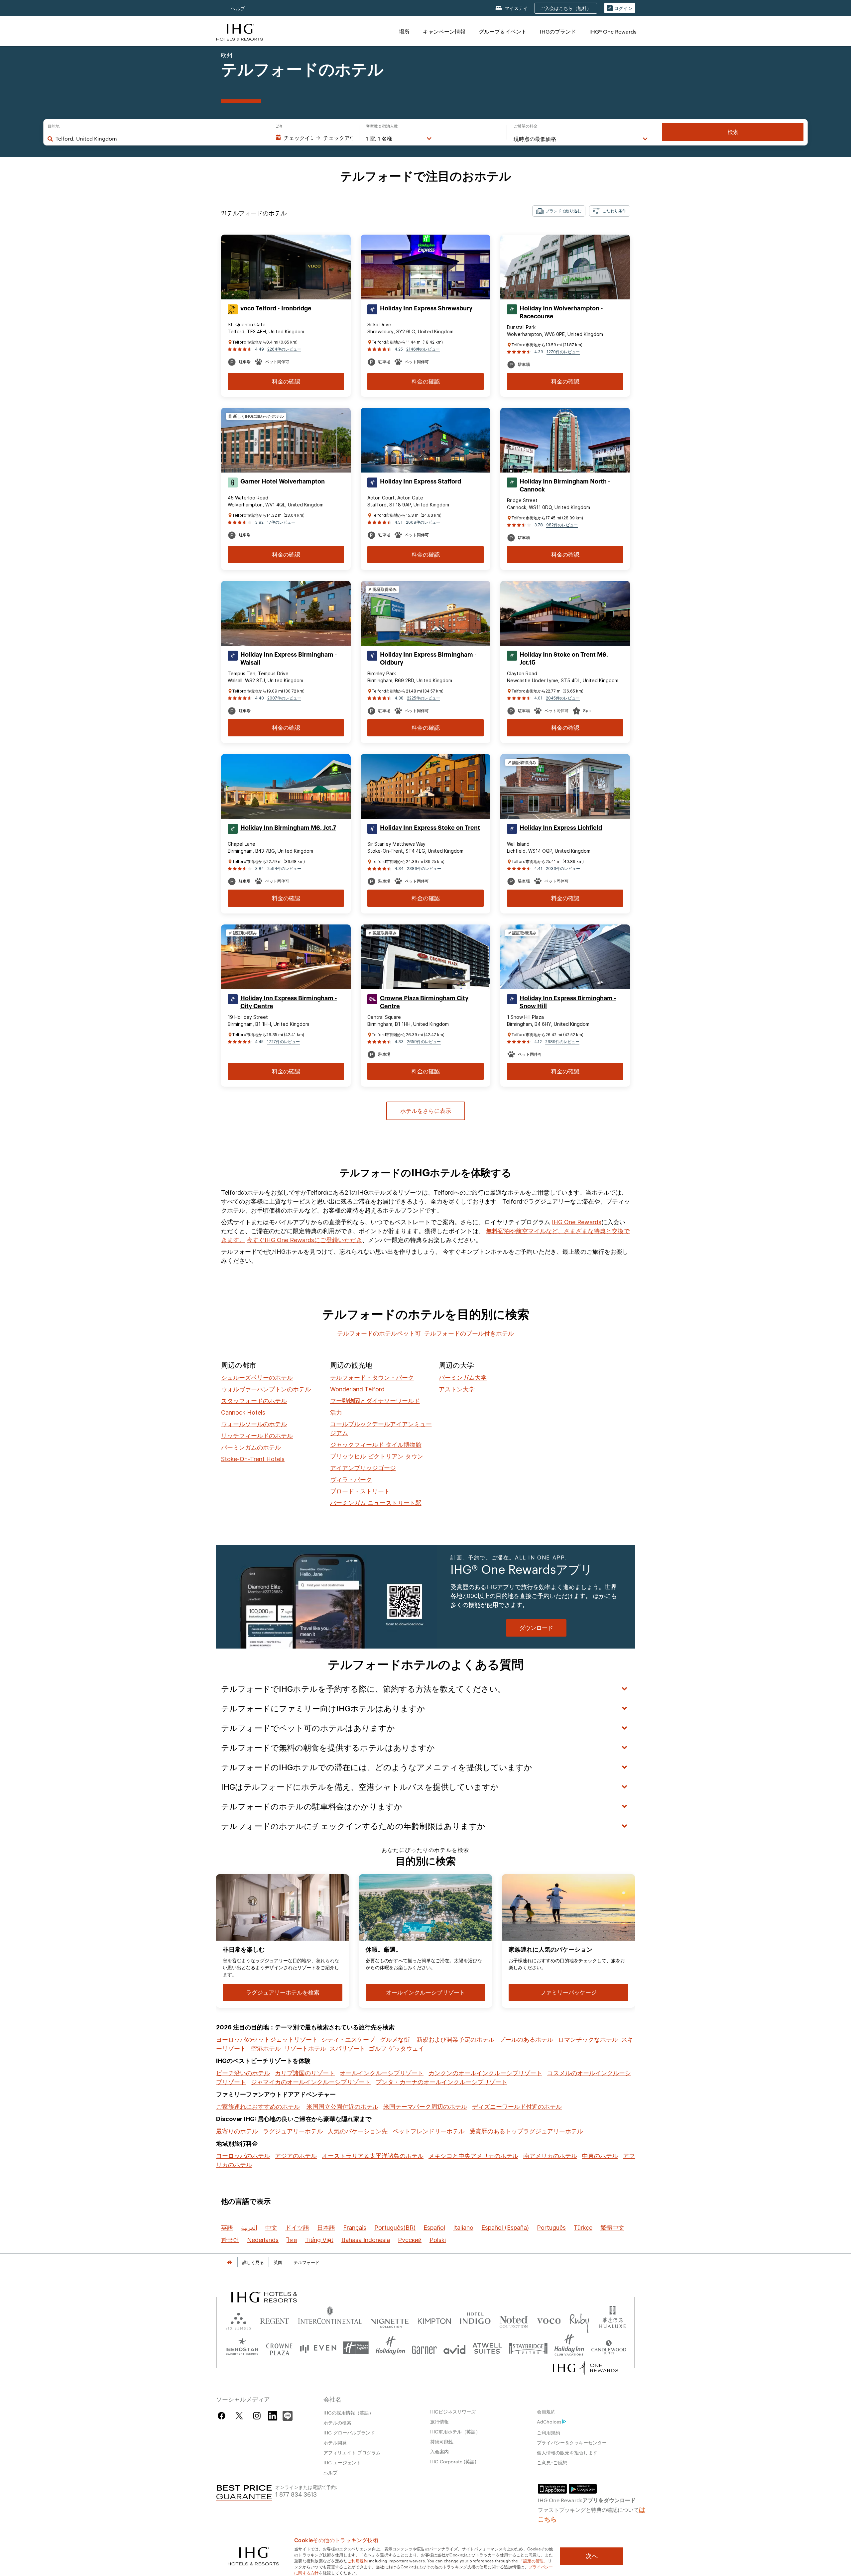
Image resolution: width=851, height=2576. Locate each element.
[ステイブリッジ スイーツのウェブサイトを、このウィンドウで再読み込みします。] (528, 2348)
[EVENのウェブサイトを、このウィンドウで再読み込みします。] (318, 2348)
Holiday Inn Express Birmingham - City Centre (289, 1002)
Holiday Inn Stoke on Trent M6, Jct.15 (564, 659)
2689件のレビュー (562, 1042)
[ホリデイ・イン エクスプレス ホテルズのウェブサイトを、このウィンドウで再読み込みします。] (356, 2348)
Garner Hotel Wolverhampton (283, 482)
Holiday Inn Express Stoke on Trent (430, 828)
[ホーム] (229, 2262)
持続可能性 (442, 2441)
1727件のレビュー (283, 1042)
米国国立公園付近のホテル (342, 2107)
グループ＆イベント (503, 31)
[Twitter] (239, 2416)
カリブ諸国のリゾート (305, 2073)
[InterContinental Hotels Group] (240, 31)
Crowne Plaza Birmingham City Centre (424, 1002)
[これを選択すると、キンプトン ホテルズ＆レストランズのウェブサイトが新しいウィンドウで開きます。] (434, 2320)
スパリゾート (347, 2048)
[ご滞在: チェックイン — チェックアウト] (314, 138)
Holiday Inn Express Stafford (421, 482)
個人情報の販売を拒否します (567, 2452)
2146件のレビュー (423, 349)
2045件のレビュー (563, 698)
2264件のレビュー (284, 349)
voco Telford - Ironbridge (276, 308)
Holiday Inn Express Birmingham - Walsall (289, 659)
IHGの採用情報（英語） (349, 2413)
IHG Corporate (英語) (453, 2461)
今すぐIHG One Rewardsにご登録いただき (304, 1240)
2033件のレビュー (563, 868)
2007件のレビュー (284, 698)
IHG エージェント (342, 2462)
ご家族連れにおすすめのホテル (258, 2107)
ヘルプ (238, 8)
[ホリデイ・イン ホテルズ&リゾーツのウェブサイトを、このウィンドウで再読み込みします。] (390, 2348)
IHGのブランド (558, 31)
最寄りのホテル (237, 2131)
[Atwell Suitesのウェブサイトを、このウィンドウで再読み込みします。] (487, 2348)
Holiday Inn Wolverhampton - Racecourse (561, 312)
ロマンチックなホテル (588, 2039)
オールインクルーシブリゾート (382, 2073)
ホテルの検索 (337, 2422)
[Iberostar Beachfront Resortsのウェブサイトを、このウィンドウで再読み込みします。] (242, 2348)
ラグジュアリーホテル (293, 2131)
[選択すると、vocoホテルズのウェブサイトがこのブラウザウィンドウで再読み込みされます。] (549, 2320)
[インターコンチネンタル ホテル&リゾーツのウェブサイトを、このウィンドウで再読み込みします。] (330, 2320)
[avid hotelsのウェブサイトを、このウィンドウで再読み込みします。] (455, 2348)
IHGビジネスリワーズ (453, 2412)
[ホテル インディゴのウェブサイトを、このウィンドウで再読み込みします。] (475, 2320)
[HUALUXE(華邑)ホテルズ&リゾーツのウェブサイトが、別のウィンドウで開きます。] (612, 2320)
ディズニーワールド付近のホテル (517, 2107)
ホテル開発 (335, 2442)
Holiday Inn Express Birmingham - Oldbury (428, 659)
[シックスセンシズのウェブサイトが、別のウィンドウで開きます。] (238, 2320)
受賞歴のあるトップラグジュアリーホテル (526, 2131)
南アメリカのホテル (550, 2156)
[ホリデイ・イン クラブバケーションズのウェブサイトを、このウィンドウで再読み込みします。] (569, 2348)
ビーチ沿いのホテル (243, 2073)
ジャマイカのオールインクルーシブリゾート (311, 2082)
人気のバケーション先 (358, 2131)
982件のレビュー (562, 525)
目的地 (54, 126)
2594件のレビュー (284, 868)
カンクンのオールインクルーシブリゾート (485, 2073)
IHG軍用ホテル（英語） (455, 2431)
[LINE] (288, 2415)
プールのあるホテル (526, 2039)
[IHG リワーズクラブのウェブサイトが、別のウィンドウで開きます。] (586, 2368)
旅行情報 (439, 2421)
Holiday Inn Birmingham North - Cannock (565, 485)
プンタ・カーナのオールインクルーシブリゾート (441, 2082)
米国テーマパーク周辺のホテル (425, 2107)
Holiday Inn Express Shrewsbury (426, 308)
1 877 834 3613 (296, 2494)
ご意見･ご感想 (552, 2462)
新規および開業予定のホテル (455, 2039)
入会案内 (439, 2451)
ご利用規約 (548, 2432)
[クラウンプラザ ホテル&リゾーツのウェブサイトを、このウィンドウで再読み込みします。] (279, 2348)
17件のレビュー (281, 522)
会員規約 (546, 2412)
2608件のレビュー (423, 522)
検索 (733, 132)
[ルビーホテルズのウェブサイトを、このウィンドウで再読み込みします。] (579, 2320)
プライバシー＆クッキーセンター (572, 2442)
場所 (404, 31)
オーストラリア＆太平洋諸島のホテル (373, 2156)
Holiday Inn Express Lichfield (561, 828)
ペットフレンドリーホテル (428, 2131)
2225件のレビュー (424, 698)
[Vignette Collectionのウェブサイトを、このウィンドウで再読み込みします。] (390, 2320)
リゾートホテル (305, 2048)
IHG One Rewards (577, 1222)
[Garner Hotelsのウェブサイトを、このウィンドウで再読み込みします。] (424, 2348)
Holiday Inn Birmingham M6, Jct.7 (288, 828)
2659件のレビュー (424, 1042)
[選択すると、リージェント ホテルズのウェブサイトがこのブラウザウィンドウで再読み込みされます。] (275, 2320)
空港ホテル (266, 2048)
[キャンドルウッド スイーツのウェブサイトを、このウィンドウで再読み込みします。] (608, 2348)
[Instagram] (257, 2416)
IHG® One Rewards (613, 31)
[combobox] (159, 139)
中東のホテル (600, 2156)
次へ (592, 2556)
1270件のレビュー (563, 352)
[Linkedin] (273, 2415)
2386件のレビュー (424, 868)
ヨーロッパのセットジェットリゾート (267, 2039)
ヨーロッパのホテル (243, 2156)
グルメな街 (395, 2039)
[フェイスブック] (223, 2416)
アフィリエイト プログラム (352, 2452)
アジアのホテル (296, 2156)
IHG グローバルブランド (349, 2432)
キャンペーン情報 (444, 31)
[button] (620, 8)
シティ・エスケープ (348, 2039)
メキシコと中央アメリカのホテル (473, 2156)
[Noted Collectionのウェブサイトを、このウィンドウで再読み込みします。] (514, 2320)
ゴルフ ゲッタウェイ (396, 2048)
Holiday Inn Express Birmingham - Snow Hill (568, 1002)
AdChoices (549, 2421)
